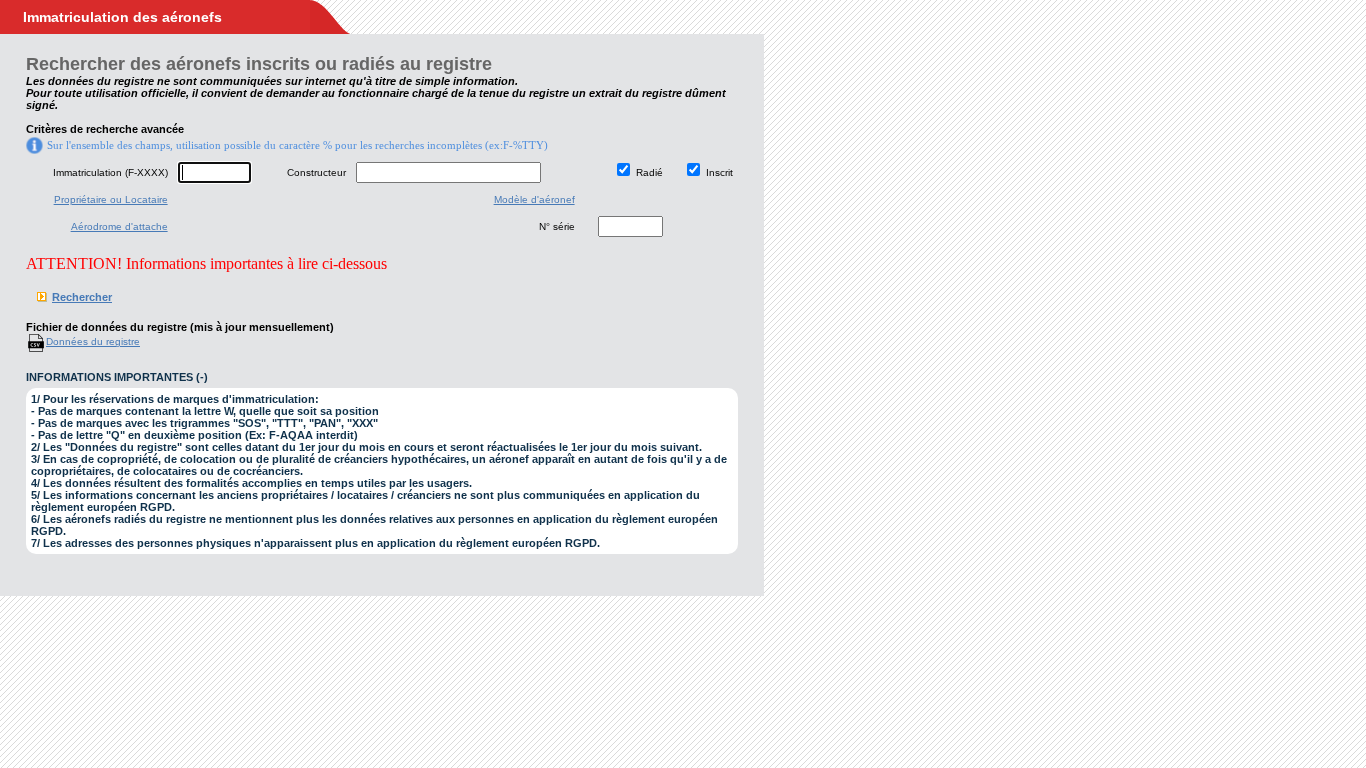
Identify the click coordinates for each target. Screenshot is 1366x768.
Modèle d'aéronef (534, 199)
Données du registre (93, 341)
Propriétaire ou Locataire (111, 199)
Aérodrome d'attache (119, 226)
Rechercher (82, 297)
